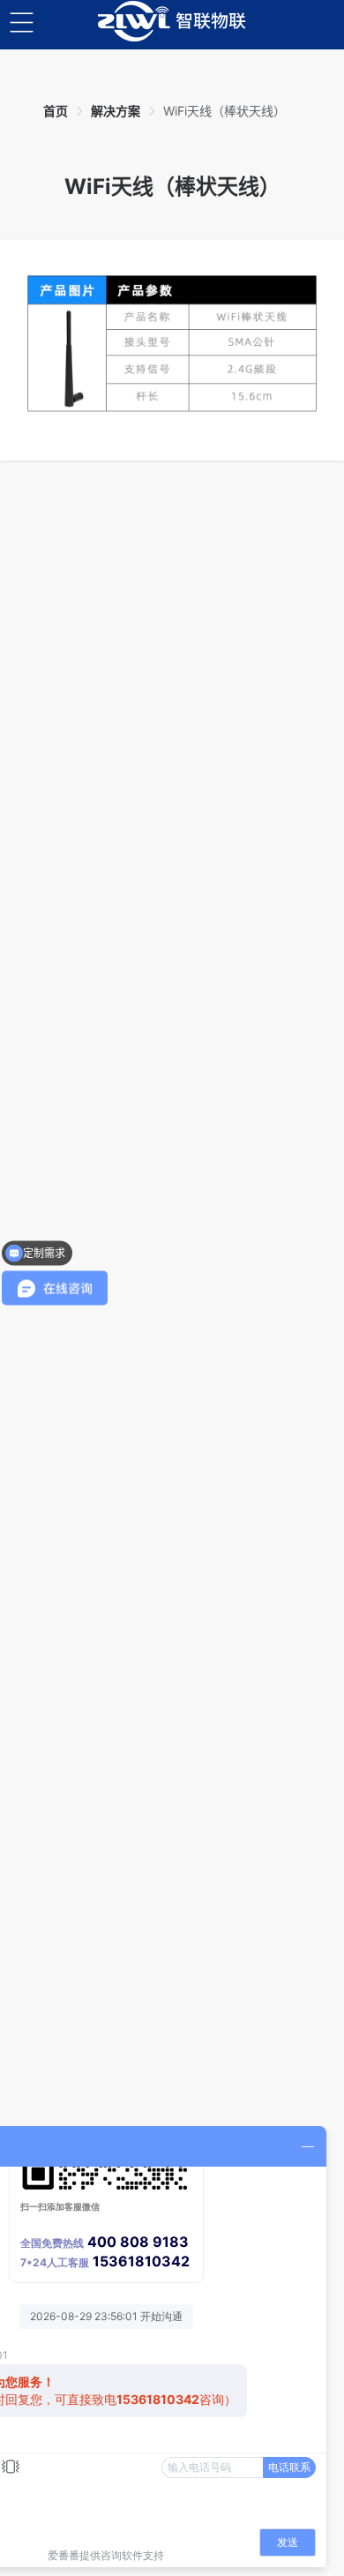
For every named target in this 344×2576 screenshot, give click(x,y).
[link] (56, 111)
